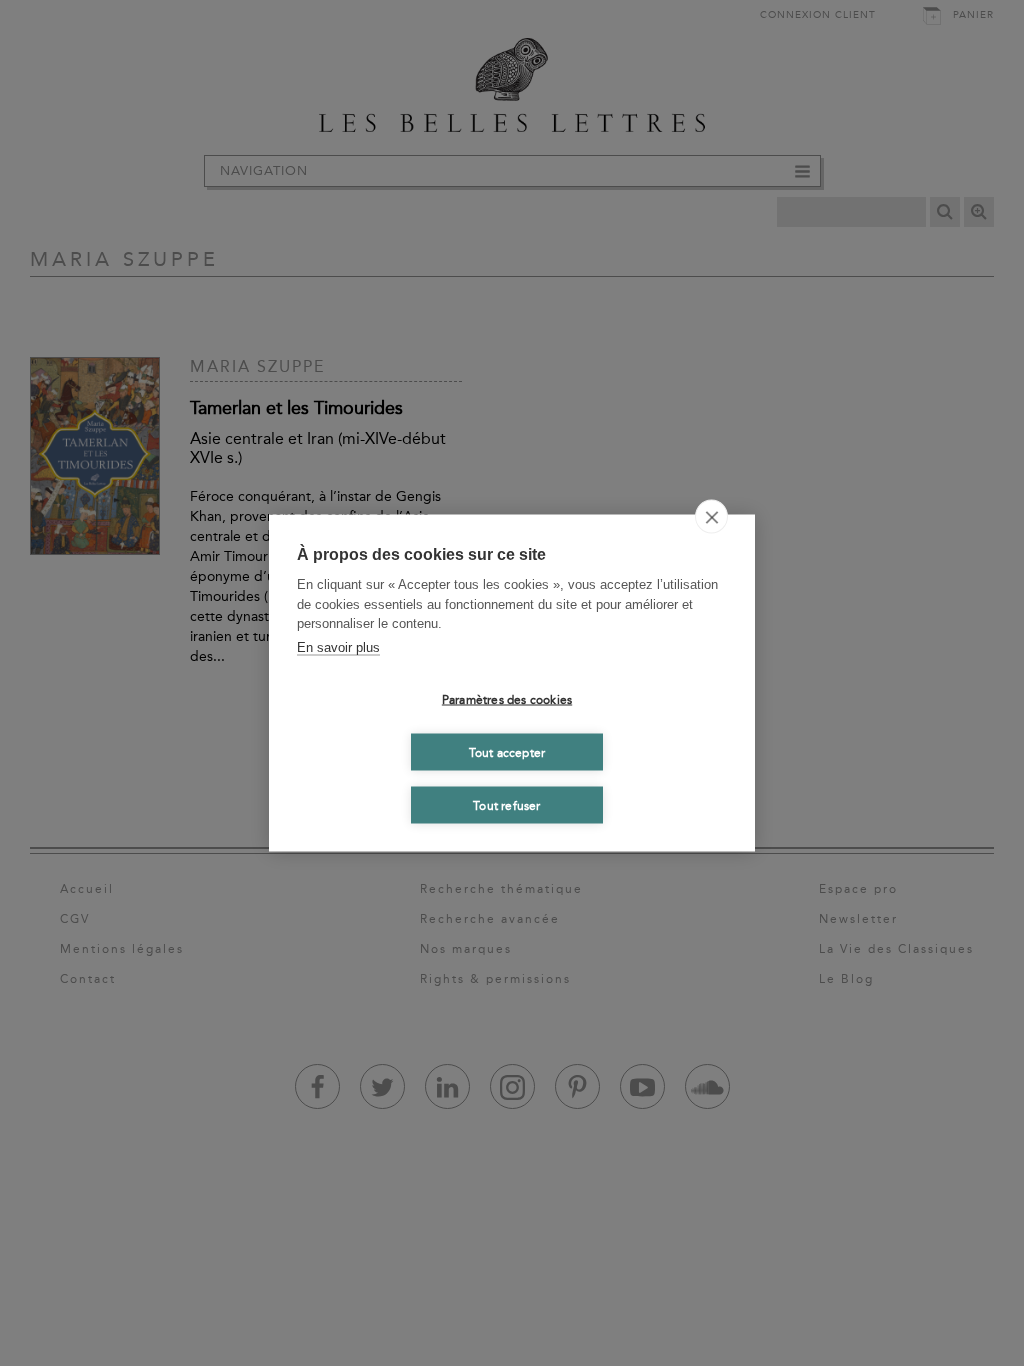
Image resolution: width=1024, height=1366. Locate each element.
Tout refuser (506, 805)
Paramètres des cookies (507, 699)
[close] (711, 517)
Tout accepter (507, 752)
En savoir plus (338, 646)
